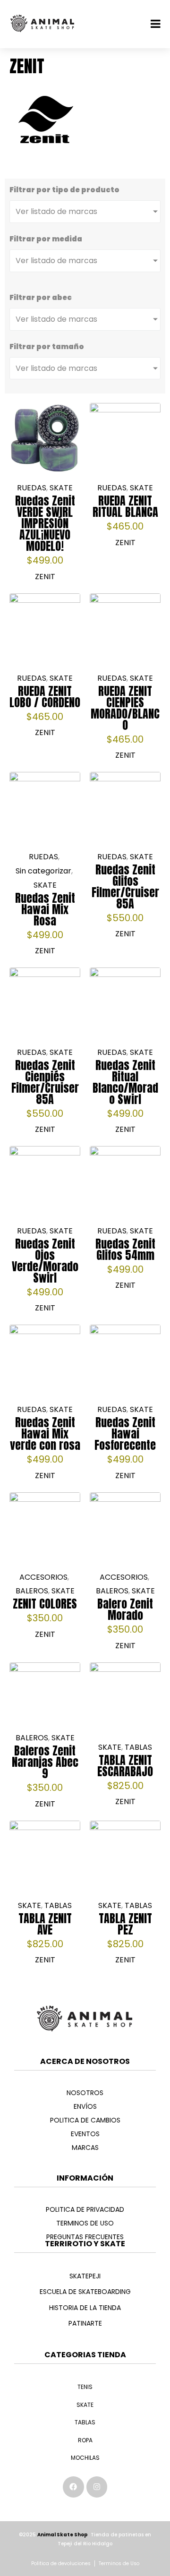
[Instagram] (97, 2487)
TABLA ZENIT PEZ (125, 1924)
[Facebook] (73, 2487)
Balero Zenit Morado (125, 1609)
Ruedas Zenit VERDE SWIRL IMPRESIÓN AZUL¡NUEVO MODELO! (45, 523)
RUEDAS (32, 488)
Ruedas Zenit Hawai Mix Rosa (45, 909)
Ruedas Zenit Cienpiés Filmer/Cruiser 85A (45, 1082)
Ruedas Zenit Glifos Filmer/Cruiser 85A (125, 887)
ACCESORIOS (43, 1577)
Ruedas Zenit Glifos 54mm (125, 1249)
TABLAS (138, 1747)
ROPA (85, 2440)
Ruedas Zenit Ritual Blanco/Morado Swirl (125, 1082)
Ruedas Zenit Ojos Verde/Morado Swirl (45, 1261)
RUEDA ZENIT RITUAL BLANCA (125, 506)
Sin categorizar (43, 871)
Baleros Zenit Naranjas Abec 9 (45, 1762)
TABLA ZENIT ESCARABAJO (125, 1766)
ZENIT (45, 577)
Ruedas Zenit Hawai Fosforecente (125, 1434)
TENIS (85, 2387)
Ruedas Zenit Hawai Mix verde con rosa (45, 1434)
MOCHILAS (85, 2458)
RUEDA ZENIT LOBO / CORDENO (45, 697)
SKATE (61, 488)
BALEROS (32, 1591)
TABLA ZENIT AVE (45, 1924)
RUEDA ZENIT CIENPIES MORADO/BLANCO (125, 708)
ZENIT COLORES (45, 1604)
